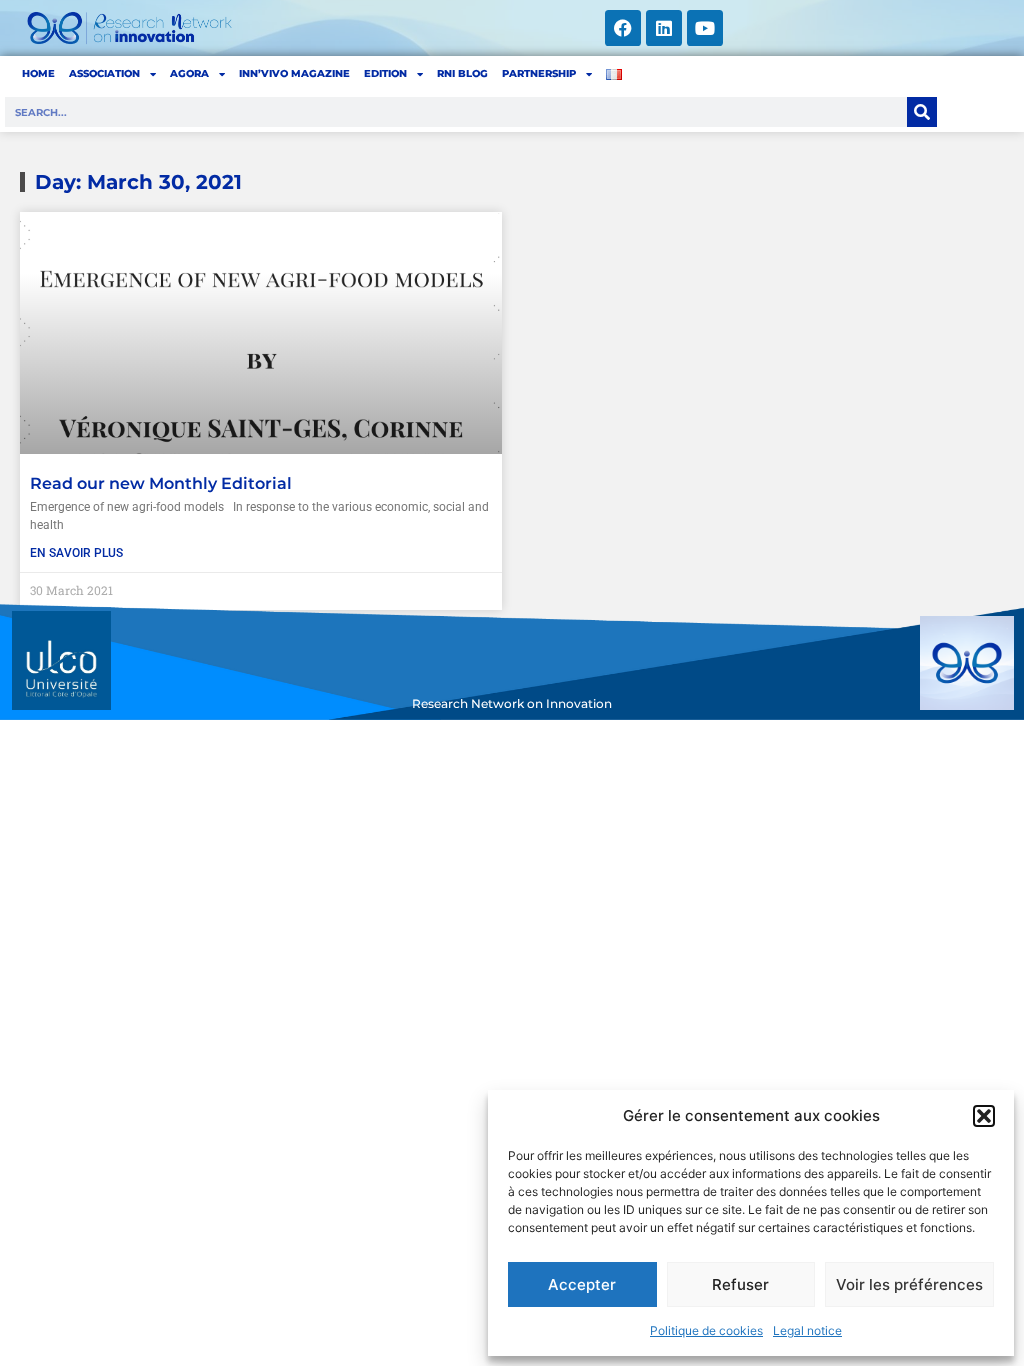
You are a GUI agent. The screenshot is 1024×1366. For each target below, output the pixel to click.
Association (104, 73)
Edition (385, 73)
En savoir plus (76, 553)
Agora (189, 73)
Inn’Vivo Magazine (294, 73)
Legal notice (807, 1330)
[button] (984, 1116)
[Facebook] (623, 28)
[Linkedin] (664, 28)
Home (38, 73)
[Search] (922, 112)
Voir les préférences (909, 1284)
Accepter (582, 1284)
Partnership (539, 73)
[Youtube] (705, 28)
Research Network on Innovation (512, 703)
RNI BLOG (462, 73)
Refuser (740, 1284)
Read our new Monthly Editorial (161, 483)
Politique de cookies (706, 1330)
